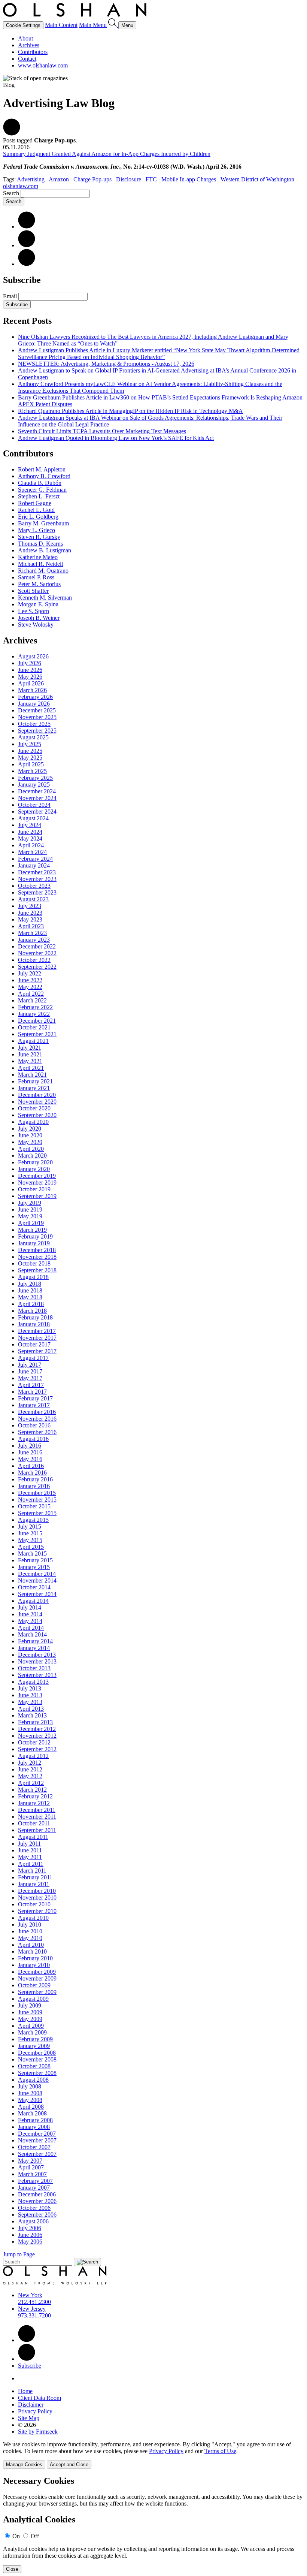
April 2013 (31, 1709)
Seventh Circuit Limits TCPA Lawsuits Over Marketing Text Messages (102, 431)
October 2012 (34, 1742)
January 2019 (34, 1243)
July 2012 (30, 1763)
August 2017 (33, 1358)
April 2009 (31, 2026)
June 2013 (30, 1695)
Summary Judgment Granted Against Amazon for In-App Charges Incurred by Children (107, 154)
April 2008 (31, 2107)
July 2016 (30, 1446)
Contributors (33, 52)
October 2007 (34, 2147)
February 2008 (35, 2120)
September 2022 (37, 967)
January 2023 (34, 940)
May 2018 (30, 1297)
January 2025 (34, 785)
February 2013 (35, 1722)
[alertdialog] (153, 2524)
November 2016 (37, 1419)
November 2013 (37, 1661)
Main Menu (93, 25)
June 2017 (30, 1371)
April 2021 (31, 1068)
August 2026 (33, 656)
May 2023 (30, 919)
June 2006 (30, 2235)
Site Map (29, 2418)
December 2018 (37, 1250)
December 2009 (37, 1972)
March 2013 (32, 1715)
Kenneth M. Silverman (45, 598)
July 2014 (30, 1607)
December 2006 (37, 2194)
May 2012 (30, 1776)
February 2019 (35, 1236)
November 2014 (37, 1580)
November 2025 (37, 717)
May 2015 (30, 1540)
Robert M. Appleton (42, 469)
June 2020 (30, 1135)
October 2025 (34, 724)
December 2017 (37, 1331)
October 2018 (34, 1263)
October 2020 (34, 1108)
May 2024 (30, 838)
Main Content (61, 25)
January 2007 (34, 2188)
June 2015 (30, 1533)
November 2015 (37, 1500)
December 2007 (37, 2134)
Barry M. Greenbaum (43, 523)
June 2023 (30, 913)
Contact (27, 59)
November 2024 (37, 798)
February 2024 (35, 859)
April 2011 (31, 1864)
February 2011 (35, 1877)
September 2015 (37, 1513)
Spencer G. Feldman (42, 490)
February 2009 (35, 2039)
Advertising (31, 179)
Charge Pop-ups (92, 179)
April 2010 (31, 1945)
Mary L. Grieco (37, 530)
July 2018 (30, 1284)
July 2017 (30, 1365)
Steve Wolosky (36, 625)
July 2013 (30, 1688)
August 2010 (33, 1918)
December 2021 (37, 1021)
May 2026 (30, 677)
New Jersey (32, 2309)
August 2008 (33, 2080)
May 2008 (30, 2100)
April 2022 (31, 994)
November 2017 (37, 1338)
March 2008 (32, 2113)
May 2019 (30, 1216)
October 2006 (34, 2208)
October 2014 (34, 1587)
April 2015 (31, 1547)
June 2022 (30, 980)
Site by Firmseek (38, 2432)
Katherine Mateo (38, 557)
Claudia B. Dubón (40, 483)
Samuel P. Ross (36, 577)
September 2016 (37, 1432)
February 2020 (35, 1162)
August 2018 (33, 1277)
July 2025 (30, 744)
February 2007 (35, 2181)
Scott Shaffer (33, 591)
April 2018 (31, 1304)
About (25, 38)
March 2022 (32, 1000)
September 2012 (37, 1749)
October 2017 (34, 1344)
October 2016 (34, 1425)
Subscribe (17, 304)
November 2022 (37, 953)
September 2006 (37, 2215)
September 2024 (37, 812)
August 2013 (33, 1682)
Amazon (59, 179)
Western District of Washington (257, 179)
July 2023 (30, 906)
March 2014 (32, 1634)
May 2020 (30, 1142)
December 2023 (37, 872)
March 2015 (32, 1554)
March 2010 (32, 1951)
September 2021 (37, 1034)
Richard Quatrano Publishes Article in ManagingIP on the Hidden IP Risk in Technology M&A (130, 411)
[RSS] (27, 264)
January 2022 (34, 1014)
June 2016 (30, 1452)
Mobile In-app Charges (189, 179)
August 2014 (33, 1601)
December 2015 (37, 1493)
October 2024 (34, 805)
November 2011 (37, 1817)
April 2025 (31, 764)
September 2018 (37, 1270)
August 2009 (33, 1999)
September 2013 (37, 1675)
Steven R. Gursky (39, 537)
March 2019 (32, 1230)
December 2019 (37, 1176)
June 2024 (30, 832)
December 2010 (37, 1891)
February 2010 (35, 1958)
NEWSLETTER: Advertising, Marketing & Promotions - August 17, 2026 (106, 364)
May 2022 (30, 987)
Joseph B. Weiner (39, 618)
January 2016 (34, 1486)
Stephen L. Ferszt (39, 496)
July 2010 (30, 1925)
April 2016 (31, 1466)
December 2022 (37, 946)
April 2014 (31, 1628)
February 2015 (35, 1560)
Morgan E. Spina (38, 604)
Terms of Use (220, 2451)
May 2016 (30, 1459)
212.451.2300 (34, 2302)
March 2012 (32, 1790)
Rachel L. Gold (36, 510)
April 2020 (31, 1149)
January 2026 (34, 704)
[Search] (113, 25)
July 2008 (30, 2086)
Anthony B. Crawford (44, 476)
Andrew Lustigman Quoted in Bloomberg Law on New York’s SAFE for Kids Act (116, 438)
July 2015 (30, 1527)
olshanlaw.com (21, 186)
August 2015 (33, 1520)
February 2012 (35, 1796)
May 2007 (30, 2161)
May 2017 (30, 1378)
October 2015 (34, 1506)
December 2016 (37, 1412)
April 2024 (31, 845)
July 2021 (30, 1048)
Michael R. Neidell (40, 564)
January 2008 (34, 2127)
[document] (153, 2524)
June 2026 (30, 670)
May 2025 (30, 758)
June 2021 (30, 1054)
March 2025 (32, 771)
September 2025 (37, 731)
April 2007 (31, 2167)
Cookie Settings (23, 25)
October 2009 (34, 1985)
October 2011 (34, 1823)
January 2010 (34, 1965)
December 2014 (37, 1574)
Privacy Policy (35, 2411)
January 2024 (34, 865)
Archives (29, 45)
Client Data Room (39, 2398)
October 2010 (34, 1904)
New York (30, 2295)
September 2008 (37, 2073)
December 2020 (37, 1095)
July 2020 (30, 1129)
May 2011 (30, 1857)
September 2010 (37, 1911)
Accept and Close (69, 2465)
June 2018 (30, 1290)
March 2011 (32, 1871)
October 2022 (34, 960)
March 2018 (32, 1311)
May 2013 (30, 1702)
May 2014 (30, 1621)
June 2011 (30, 1850)
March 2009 (32, 2032)
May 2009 (30, 2019)
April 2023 (31, 926)
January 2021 (34, 1088)
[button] (12, 134)
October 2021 (34, 1027)
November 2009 (37, 1978)
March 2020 (32, 1156)
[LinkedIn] (27, 227)
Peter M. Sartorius (39, 584)
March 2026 (32, 690)
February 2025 (35, 778)
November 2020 (37, 1102)
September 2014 (37, 1594)
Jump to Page (19, 2254)
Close (12, 2569)
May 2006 (30, 2242)
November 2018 (37, 1257)
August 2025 (33, 737)
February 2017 (35, 1398)
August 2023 (33, 899)
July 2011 (29, 1844)
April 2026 (31, 683)
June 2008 (30, 2093)
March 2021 (32, 1075)
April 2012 (31, 1783)
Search (11, 193)
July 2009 (30, 2005)
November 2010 (37, 1898)
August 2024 (33, 818)
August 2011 (33, 1837)
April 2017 (31, 1385)
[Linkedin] (27, 2340)
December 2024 (37, 791)
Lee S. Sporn (34, 611)
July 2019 (30, 1203)
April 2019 (31, 1223)
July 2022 (30, 973)
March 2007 (32, 2174)
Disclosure (129, 179)
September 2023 (37, 892)
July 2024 (30, 825)
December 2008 (37, 2053)
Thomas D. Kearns (40, 544)
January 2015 (34, 1567)
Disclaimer (31, 2405)
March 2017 (32, 1392)
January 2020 (34, 1169)
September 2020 (37, 1115)
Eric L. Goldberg (38, 517)
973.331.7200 (34, 2315)
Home (25, 2391)
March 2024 (32, 852)
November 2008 (37, 2059)
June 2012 (30, 1769)
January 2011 (34, 1884)
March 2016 (32, 1473)
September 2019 (37, 1196)
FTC (151, 179)
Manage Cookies (24, 2465)
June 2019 (30, 1209)
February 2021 (35, 1081)
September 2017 (37, 1351)
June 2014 (30, 1614)
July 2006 (30, 2228)
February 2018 (35, 1317)
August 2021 (33, 1041)
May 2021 (30, 1061)
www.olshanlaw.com (43, 65)
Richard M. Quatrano (43, 571)
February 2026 (35, 697)
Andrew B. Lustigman (45, 550)
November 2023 (37, 879)
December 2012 (37, 1729)
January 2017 (34, 1405)
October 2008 (34, 2066)
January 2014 (34, 1648)
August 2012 (33, 1756)
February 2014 (35, 1641)
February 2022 (35, 1007)
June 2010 (30, 1931)
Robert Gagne (35, 503)
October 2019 (34, 1189)
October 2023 (34, 886)
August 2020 (33, 1122)
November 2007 (37, 2140)
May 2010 (30, 1938)
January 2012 (34, 1803)
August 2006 (33, 2221)
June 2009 (30, 2012)
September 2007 (37, 2154)
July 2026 (30, 663)
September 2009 (37, 1992)
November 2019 (37, 1183)
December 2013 (37, 1655)
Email (11, 296)
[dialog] (153, 2455)
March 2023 (32, 933)
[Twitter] (27, 245)
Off (35, 2536)
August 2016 (33, 1439)
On (16, 2536)
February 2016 (35, 1479)
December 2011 (37, 1810)
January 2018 (34, 1324)
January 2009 (34, 2046)
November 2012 (37, 1736)
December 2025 (37, 710)
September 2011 (37, 1830)
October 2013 (34, 1668)
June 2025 (30, 751)
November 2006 (37, 2201)
